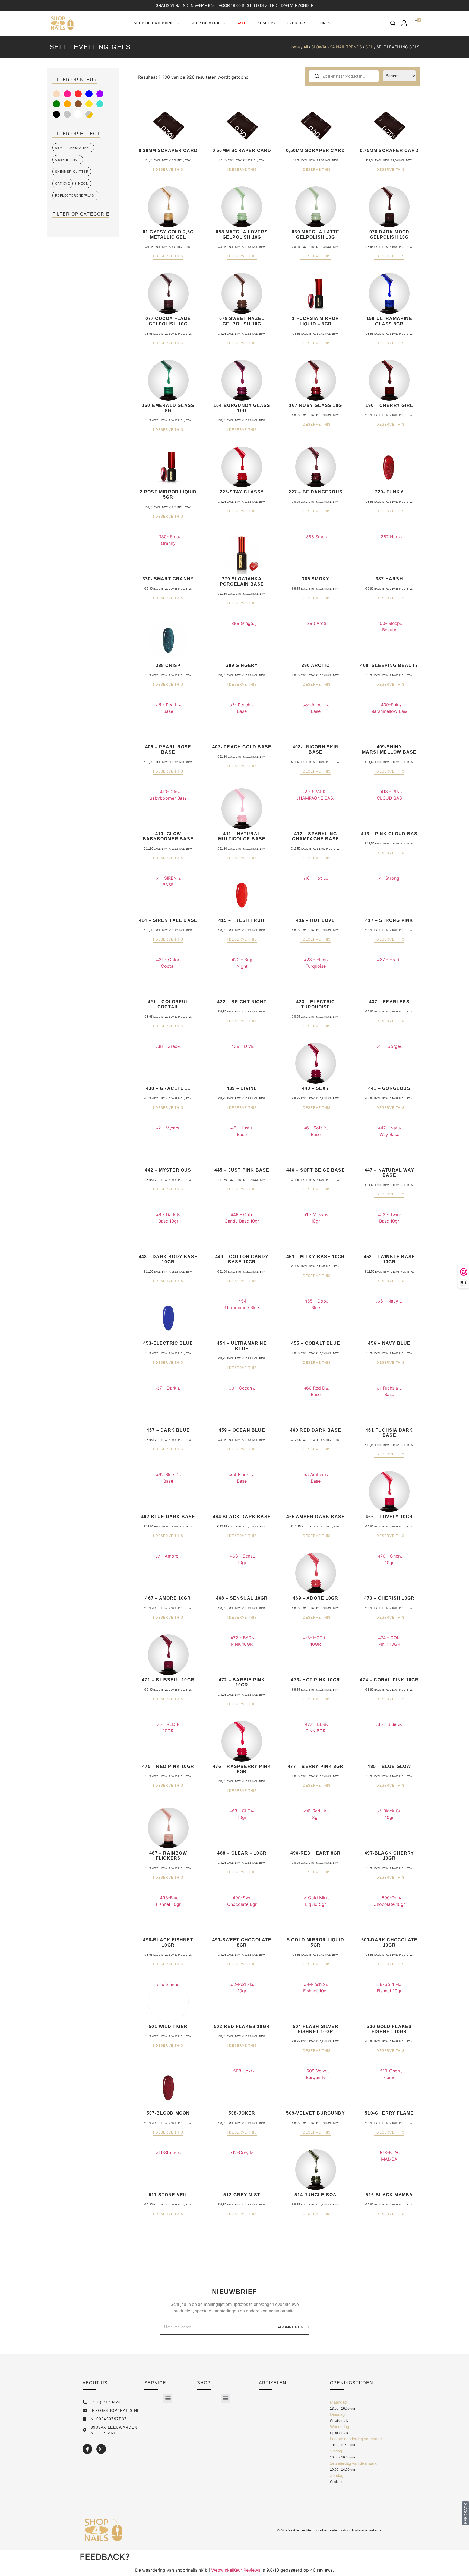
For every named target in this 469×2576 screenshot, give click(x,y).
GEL (369, 47)
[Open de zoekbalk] (393, 23)
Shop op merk (205, 23)
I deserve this (168, 170)
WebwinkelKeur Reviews (236, 2570)
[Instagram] (101, 2449)
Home (294, 47)
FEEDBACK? (105, 2557)
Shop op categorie (154, 23)
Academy (267, 23)
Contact (326, 23)
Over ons (297, 23)
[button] (168, 2398)
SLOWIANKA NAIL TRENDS (337, 47)
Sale (242, 23)
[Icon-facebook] (87, 2449)
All (306, 47)
